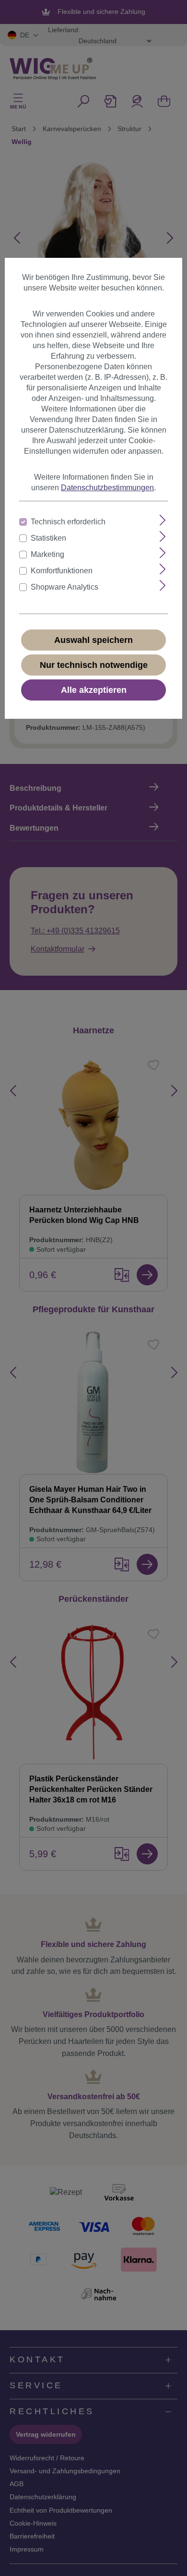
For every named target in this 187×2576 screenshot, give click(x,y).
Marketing (47, 554)
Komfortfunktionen (62, 571)
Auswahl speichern (93, 640)
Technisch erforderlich (68, 522)
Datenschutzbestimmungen (107, 488)
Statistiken (48, 538)
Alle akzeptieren (94, 690)
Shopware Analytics (64, 587)
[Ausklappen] (163, 520)
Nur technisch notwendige (94, 665)
